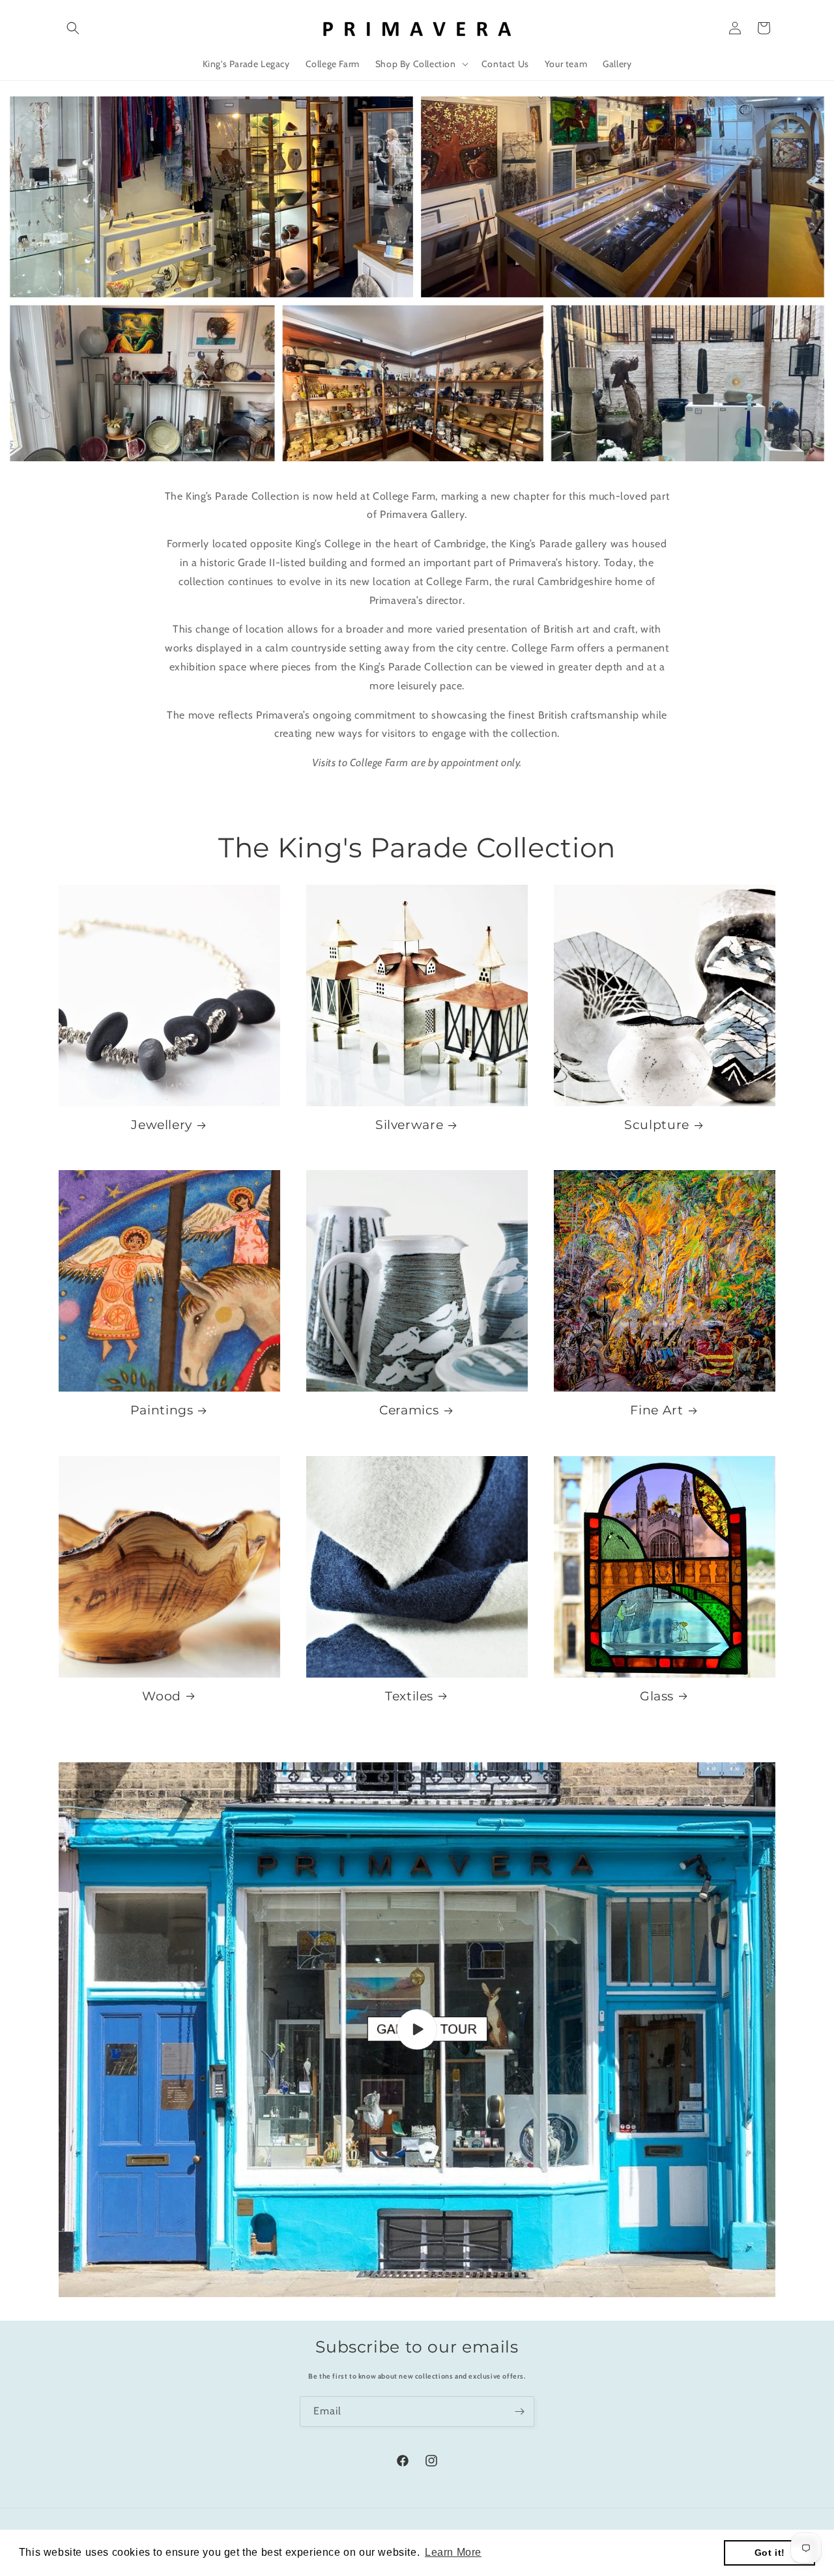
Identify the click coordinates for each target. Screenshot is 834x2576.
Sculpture (657, 1125)
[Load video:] (417, 2030)
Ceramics (409, 1410)
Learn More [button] (453, 2552)
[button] (73, 28)
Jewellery (162, 1125)
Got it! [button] (770, 2553)
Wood (162, 1696)
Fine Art (656, 1410)
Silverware (409, 1125)
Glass (657, 1696)
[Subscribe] (519, 2411)
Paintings (162, 1410)
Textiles (409, 1696)
